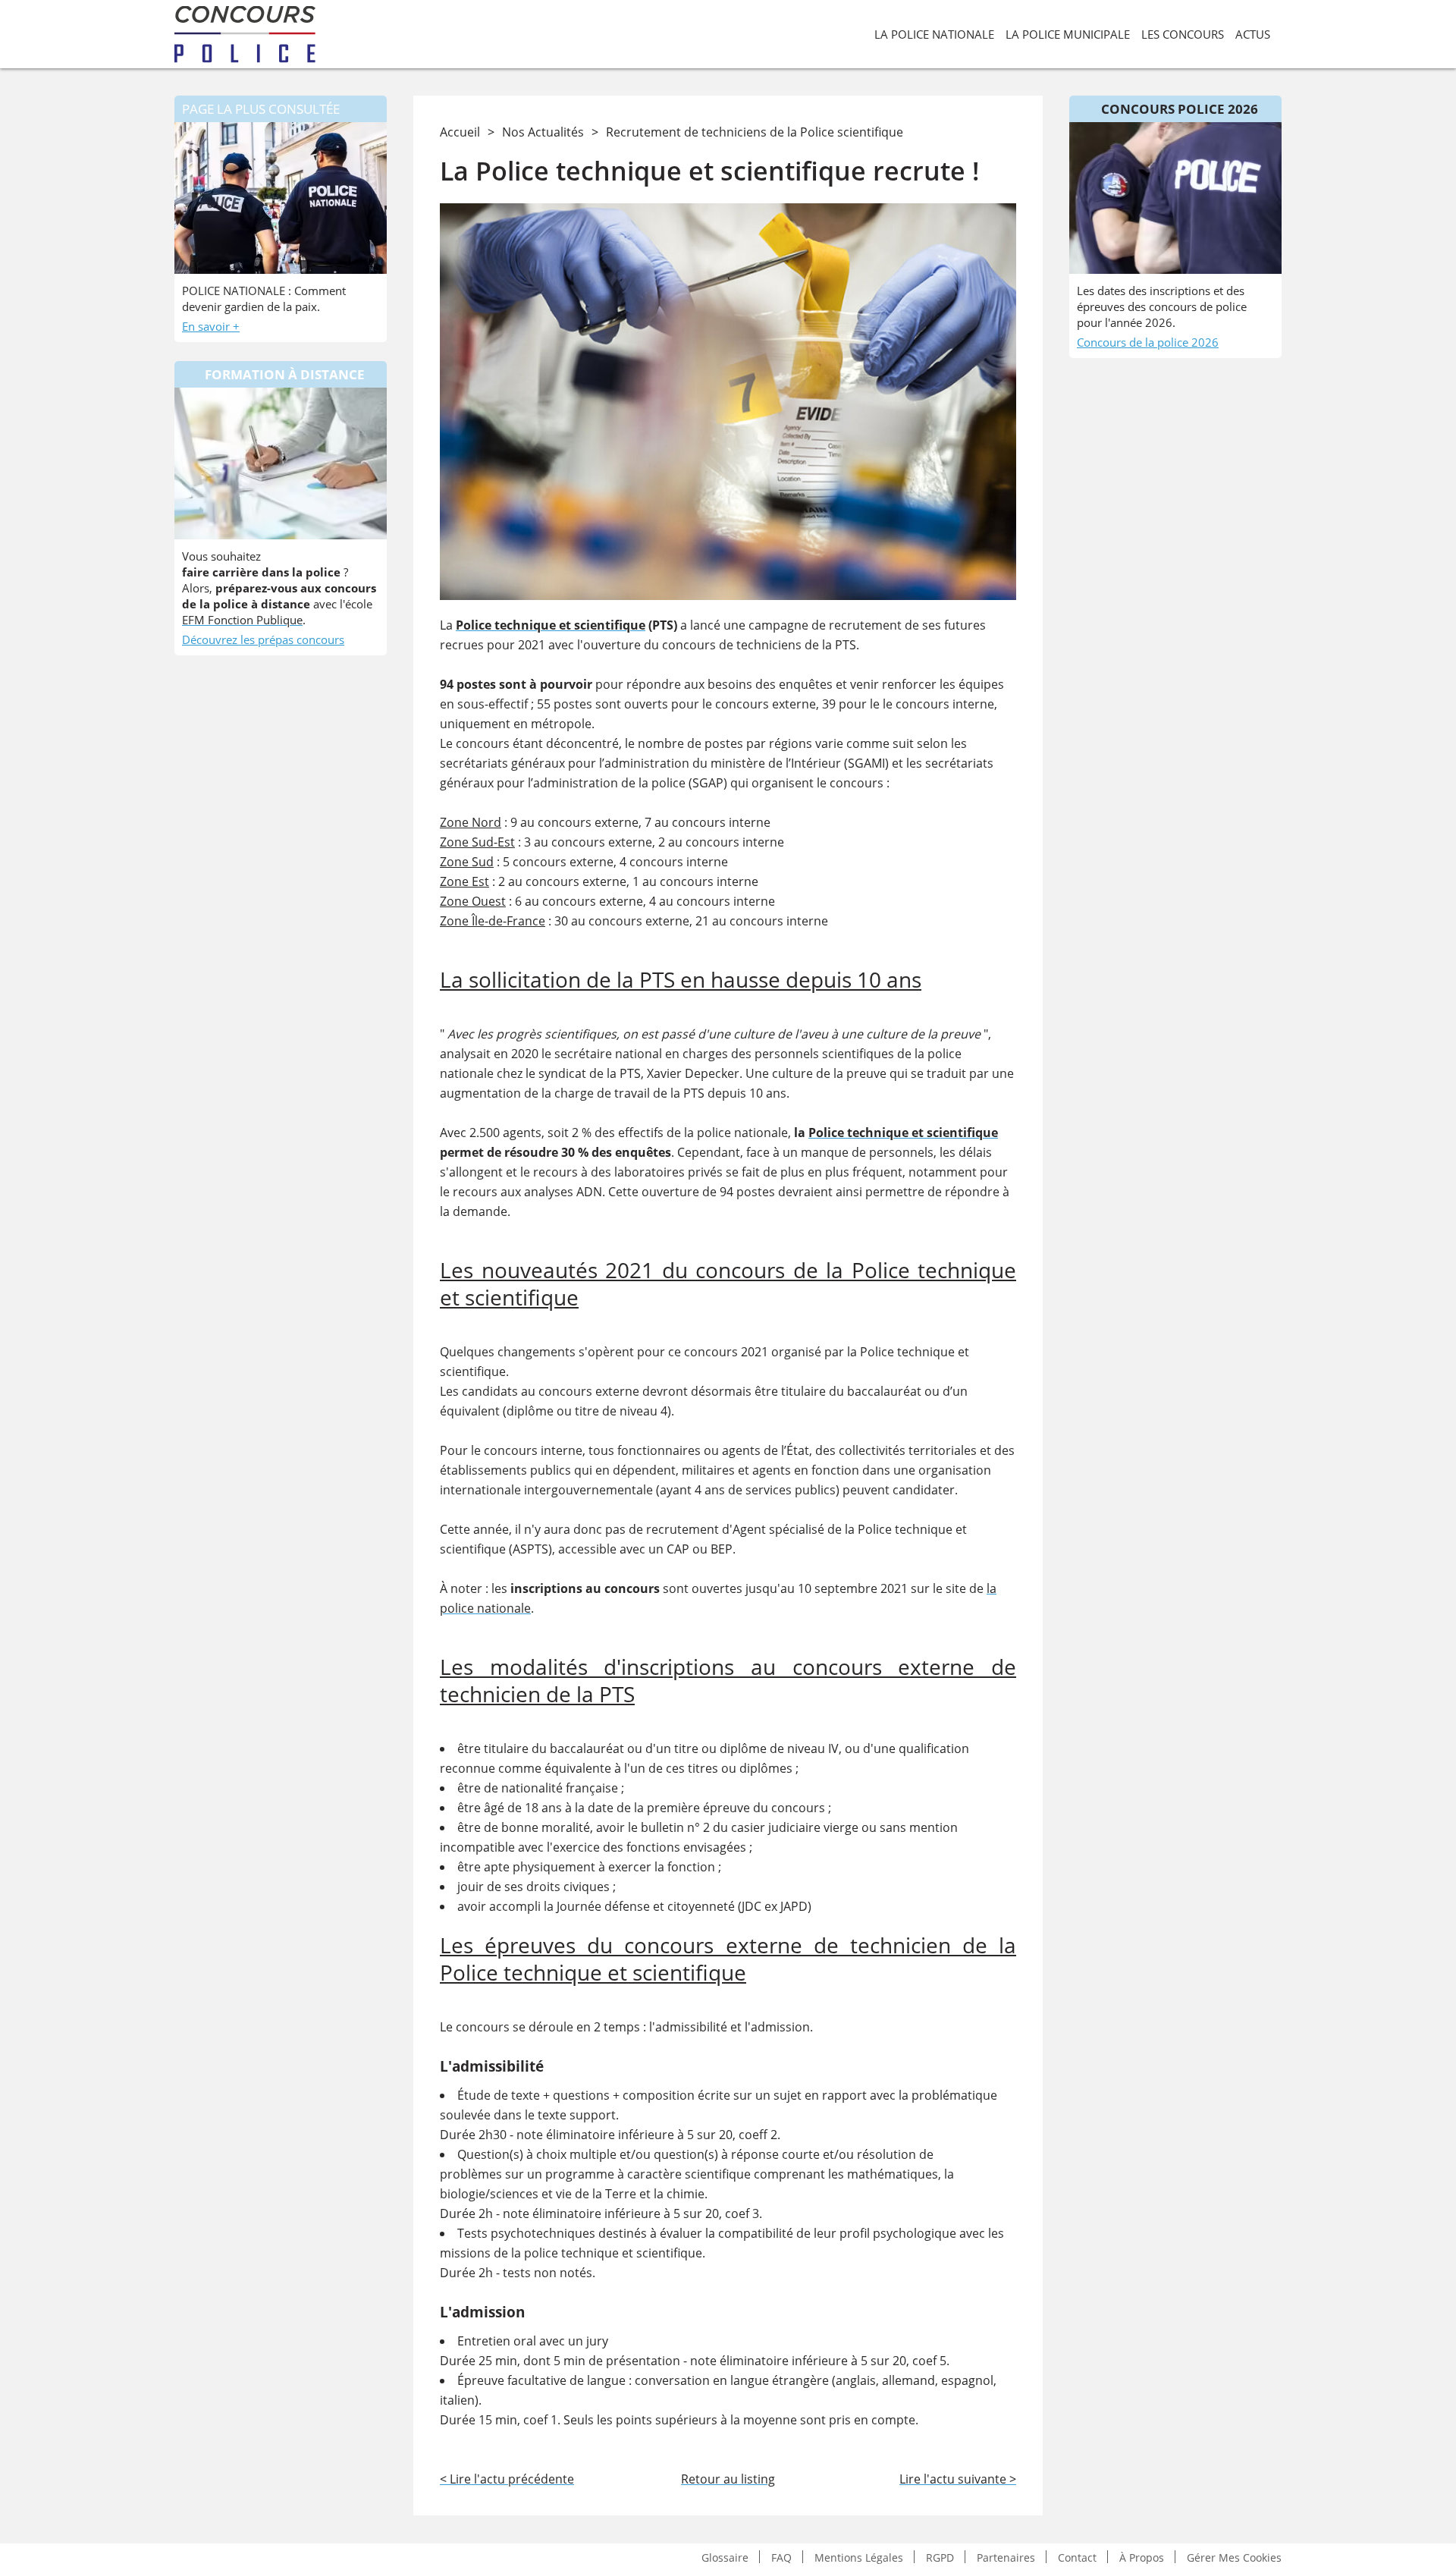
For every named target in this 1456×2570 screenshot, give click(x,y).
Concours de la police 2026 (1148, 342)
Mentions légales (859, 2557)
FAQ (781, 2557)
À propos (1142, 2557)
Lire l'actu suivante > (958, 2479)
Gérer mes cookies (1234, 2557)
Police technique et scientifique (551, 625)
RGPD (940, 2557)
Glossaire (725, 2557)
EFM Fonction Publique (242, 620)
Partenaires (1006, 2557)
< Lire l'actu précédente (507, 2479)
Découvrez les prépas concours (263, 639)
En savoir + (211, 326)
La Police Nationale (934, 34)
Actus (1253, 34)
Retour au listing (728, 2479)
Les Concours (1183, 34)
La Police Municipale (1068, 34)
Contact (1077, 2557)
